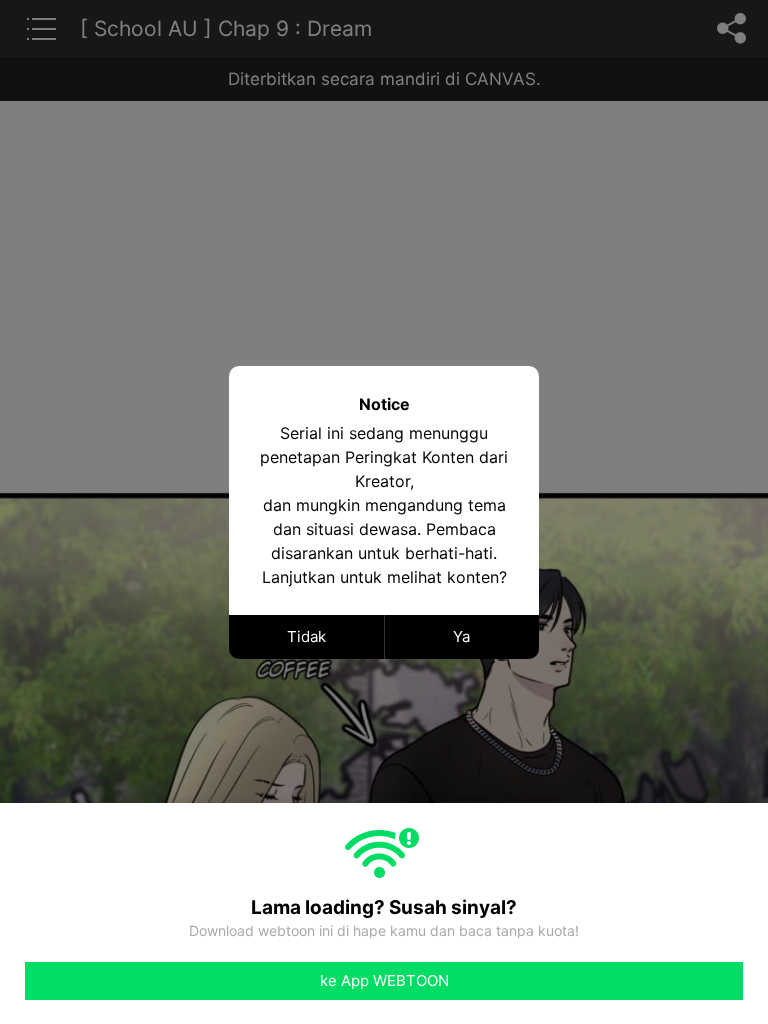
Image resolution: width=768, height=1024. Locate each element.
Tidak (306, 636)
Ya (461, 636)
